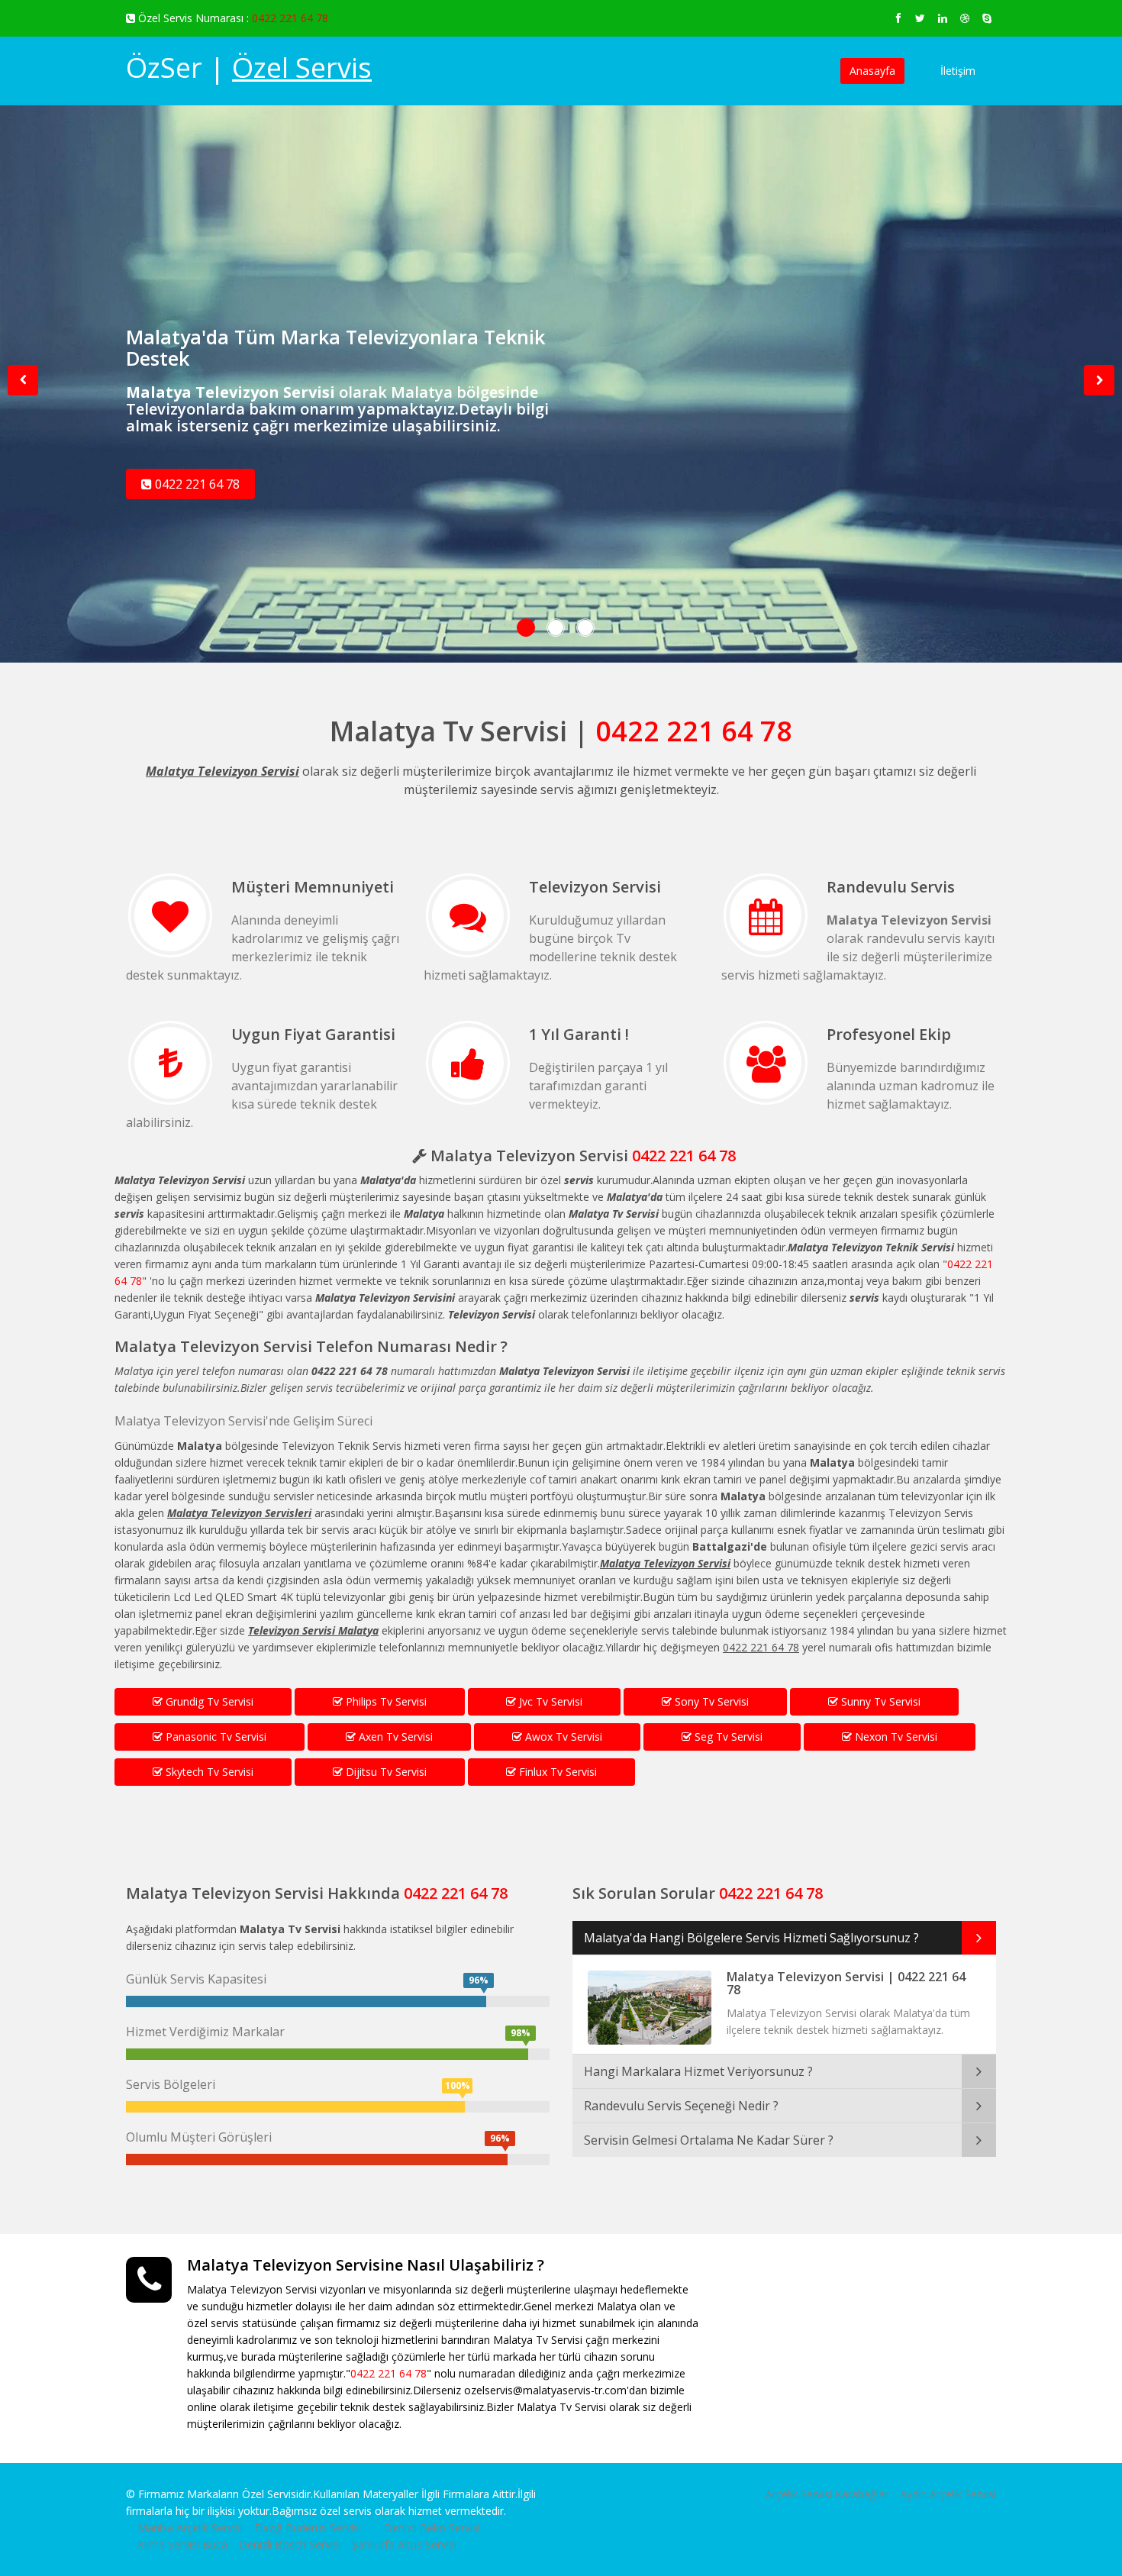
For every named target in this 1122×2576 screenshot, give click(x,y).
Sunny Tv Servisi (879, 1701)
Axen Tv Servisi (394, 1737)
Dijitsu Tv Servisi (385, 1772)
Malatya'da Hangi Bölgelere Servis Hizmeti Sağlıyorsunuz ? (751, 1938)
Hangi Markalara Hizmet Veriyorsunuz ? (698, 2071)
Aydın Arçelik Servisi (948, 2494)
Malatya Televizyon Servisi (213, 1346)
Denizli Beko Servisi (432, 2528)
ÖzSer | (249, 68)
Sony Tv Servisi (710, 1701)
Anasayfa (872, 71)
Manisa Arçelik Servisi (190, 2528)
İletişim (958, 71)
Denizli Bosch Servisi (290, 2544)
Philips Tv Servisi (385, 1701)
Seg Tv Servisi (727, 1737)
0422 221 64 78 (290, 18)
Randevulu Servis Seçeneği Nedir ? (681, 2106)
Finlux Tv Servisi (556, 1772)
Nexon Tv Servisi (895, 1737)
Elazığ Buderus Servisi (308, 2528)
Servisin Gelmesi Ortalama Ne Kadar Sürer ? (709, 2140)
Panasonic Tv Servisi (214, 1737)
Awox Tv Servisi (562, 1737)
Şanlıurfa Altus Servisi (404, 2544)
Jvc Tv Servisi (549, 1701)
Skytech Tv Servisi (208, 1772)
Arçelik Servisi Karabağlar (827, 2494)
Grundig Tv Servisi (208, 1701)
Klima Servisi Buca (182, 2544)
